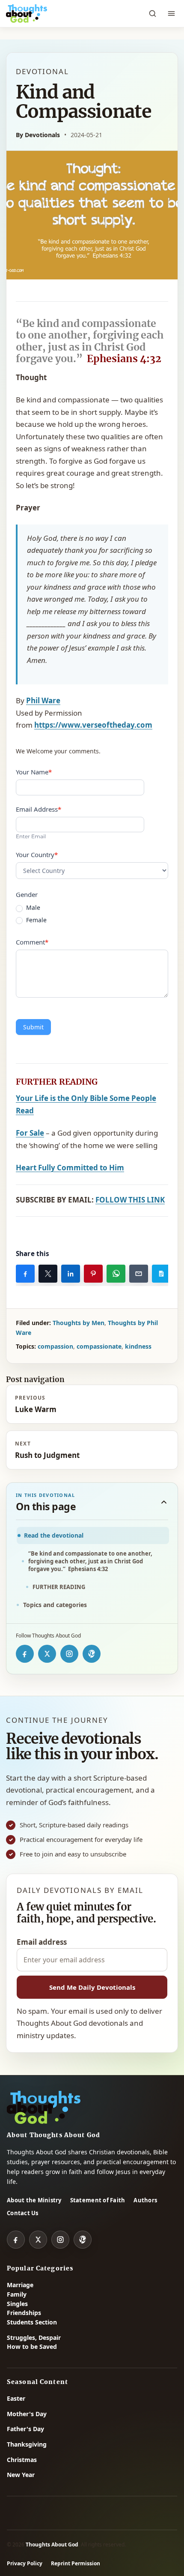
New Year (21, 2475)
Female (36, 920)
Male (32, 908)
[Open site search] (152, 14)
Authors (145, 2200)
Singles (17, 2304)
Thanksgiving (27, 2444)
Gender (27, 894)
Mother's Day (27, 2414)
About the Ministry (34, 2200)
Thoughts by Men (79, 1323)
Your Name (34, 772)
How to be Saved (32, 2347)
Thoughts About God (52, 2545)
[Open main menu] (171, 14)
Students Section (32, 2322)
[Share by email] (139, 1274)
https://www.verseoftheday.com (93, 725)
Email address (42, 1942)
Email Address (39, 809)
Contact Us (23, 2213)
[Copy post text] (161, 1274)
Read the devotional (54, 1535)
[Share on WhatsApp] (116, 1274)
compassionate (99, 1346)
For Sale (30, 1133)
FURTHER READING (59, 1587)
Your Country (37, 855)
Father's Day (25, 2429)
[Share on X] (48, 1274)
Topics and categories (55, 1605)
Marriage (20, 2285)
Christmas (22, 2460)
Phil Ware (43, 700)
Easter (16, 2398)
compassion (55, 1346)
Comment (32, 942)
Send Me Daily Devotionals (92, 1987)
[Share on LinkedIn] (71, 1274)
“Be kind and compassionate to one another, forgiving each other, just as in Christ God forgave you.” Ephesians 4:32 (90, 1561)
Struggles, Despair (34, 2338)
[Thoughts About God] (27, 14)
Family (17, 2294)
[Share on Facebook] (25, 1274)
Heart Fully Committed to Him (70, 1168)
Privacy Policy (25, 2563)
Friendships (24, 2313)
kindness (138, 1346)
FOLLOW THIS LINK (130, 1200)
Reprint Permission (76, 2563)
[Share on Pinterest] (93, 1274)
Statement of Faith (98, 2200)
